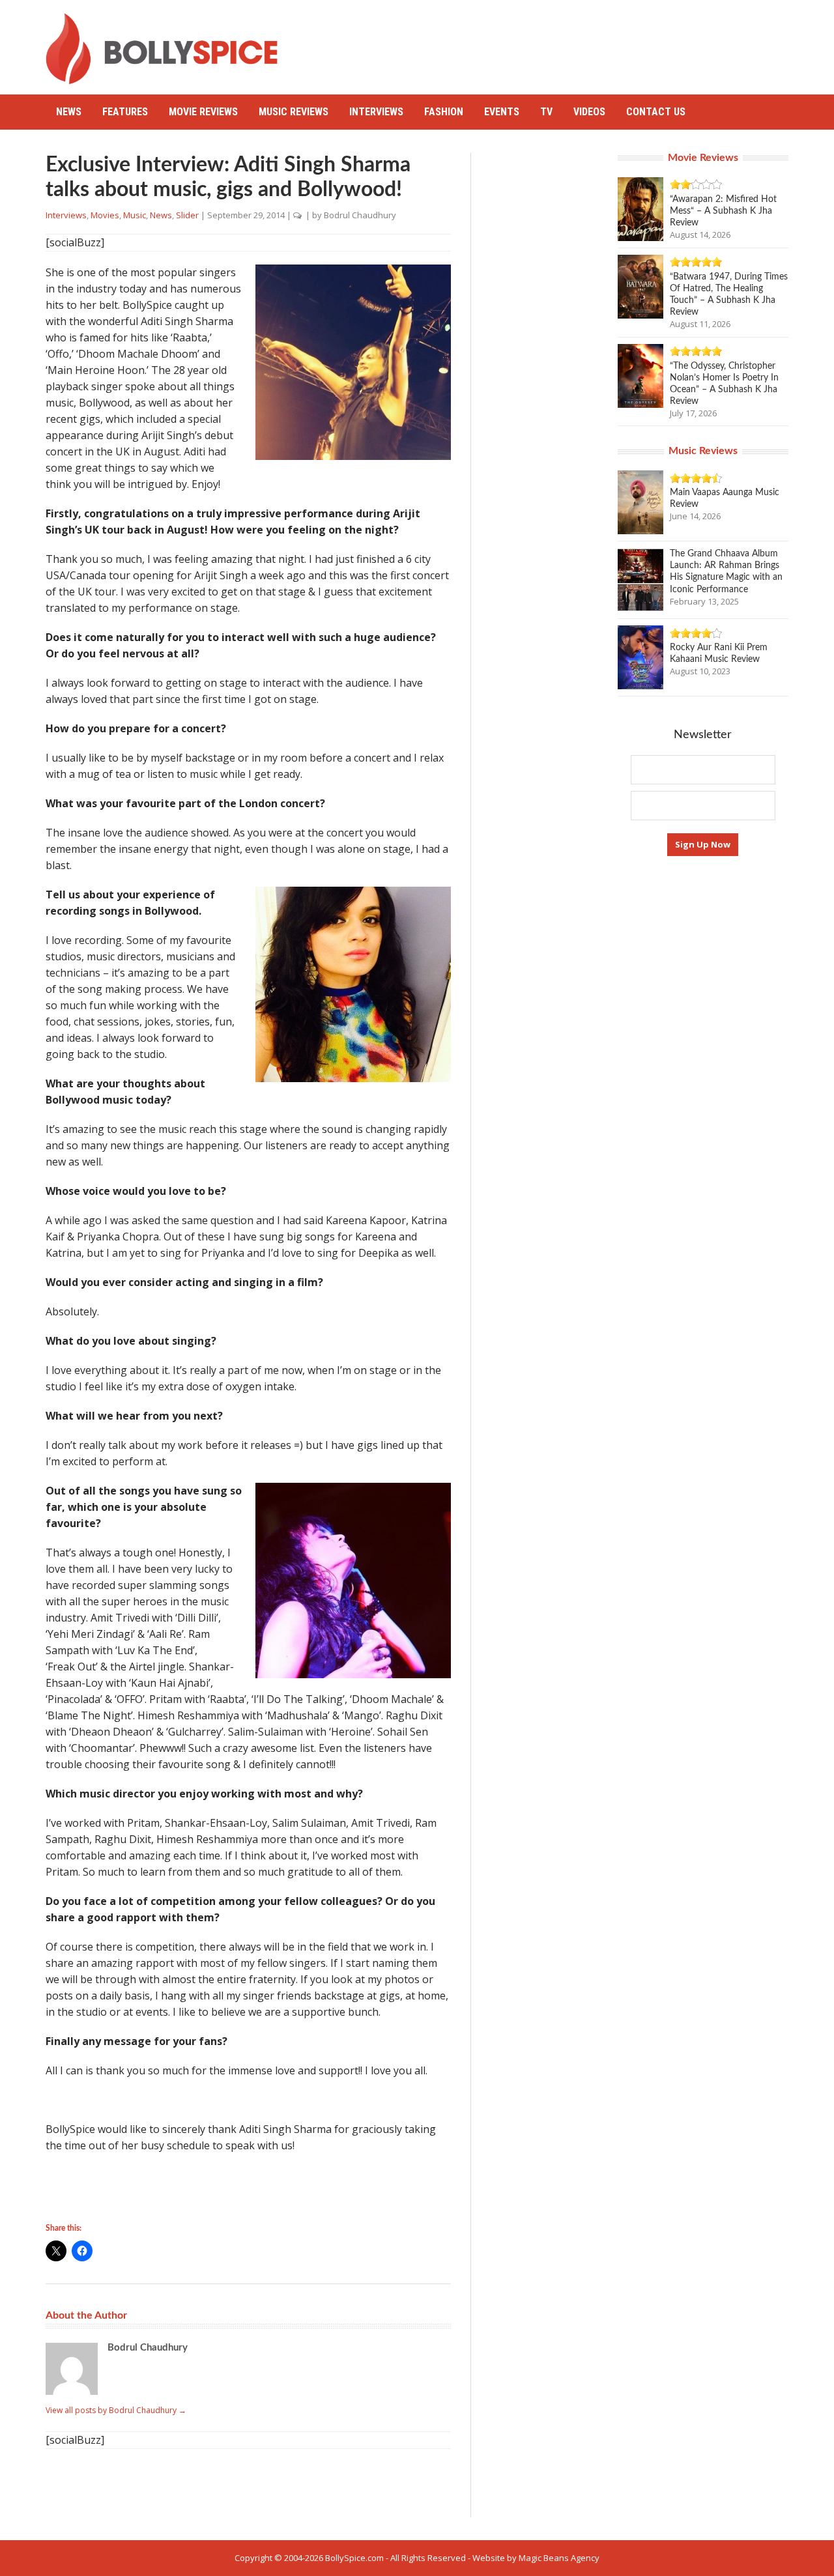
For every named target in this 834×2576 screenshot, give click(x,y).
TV (546, 112)
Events (502, 112)
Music (135, 215)
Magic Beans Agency (559, 2558)
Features (125, 112)
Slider (187, 215)
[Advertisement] (551, 42)
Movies (105, 215)
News (69, 112)
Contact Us (656, 112)
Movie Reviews (203, 112)
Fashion (444, 112)
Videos (589, 112)
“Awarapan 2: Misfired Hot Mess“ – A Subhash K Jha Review (723, 211)
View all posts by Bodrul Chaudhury (116, 2410)
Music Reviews (294, 112)
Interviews (376, 112)
